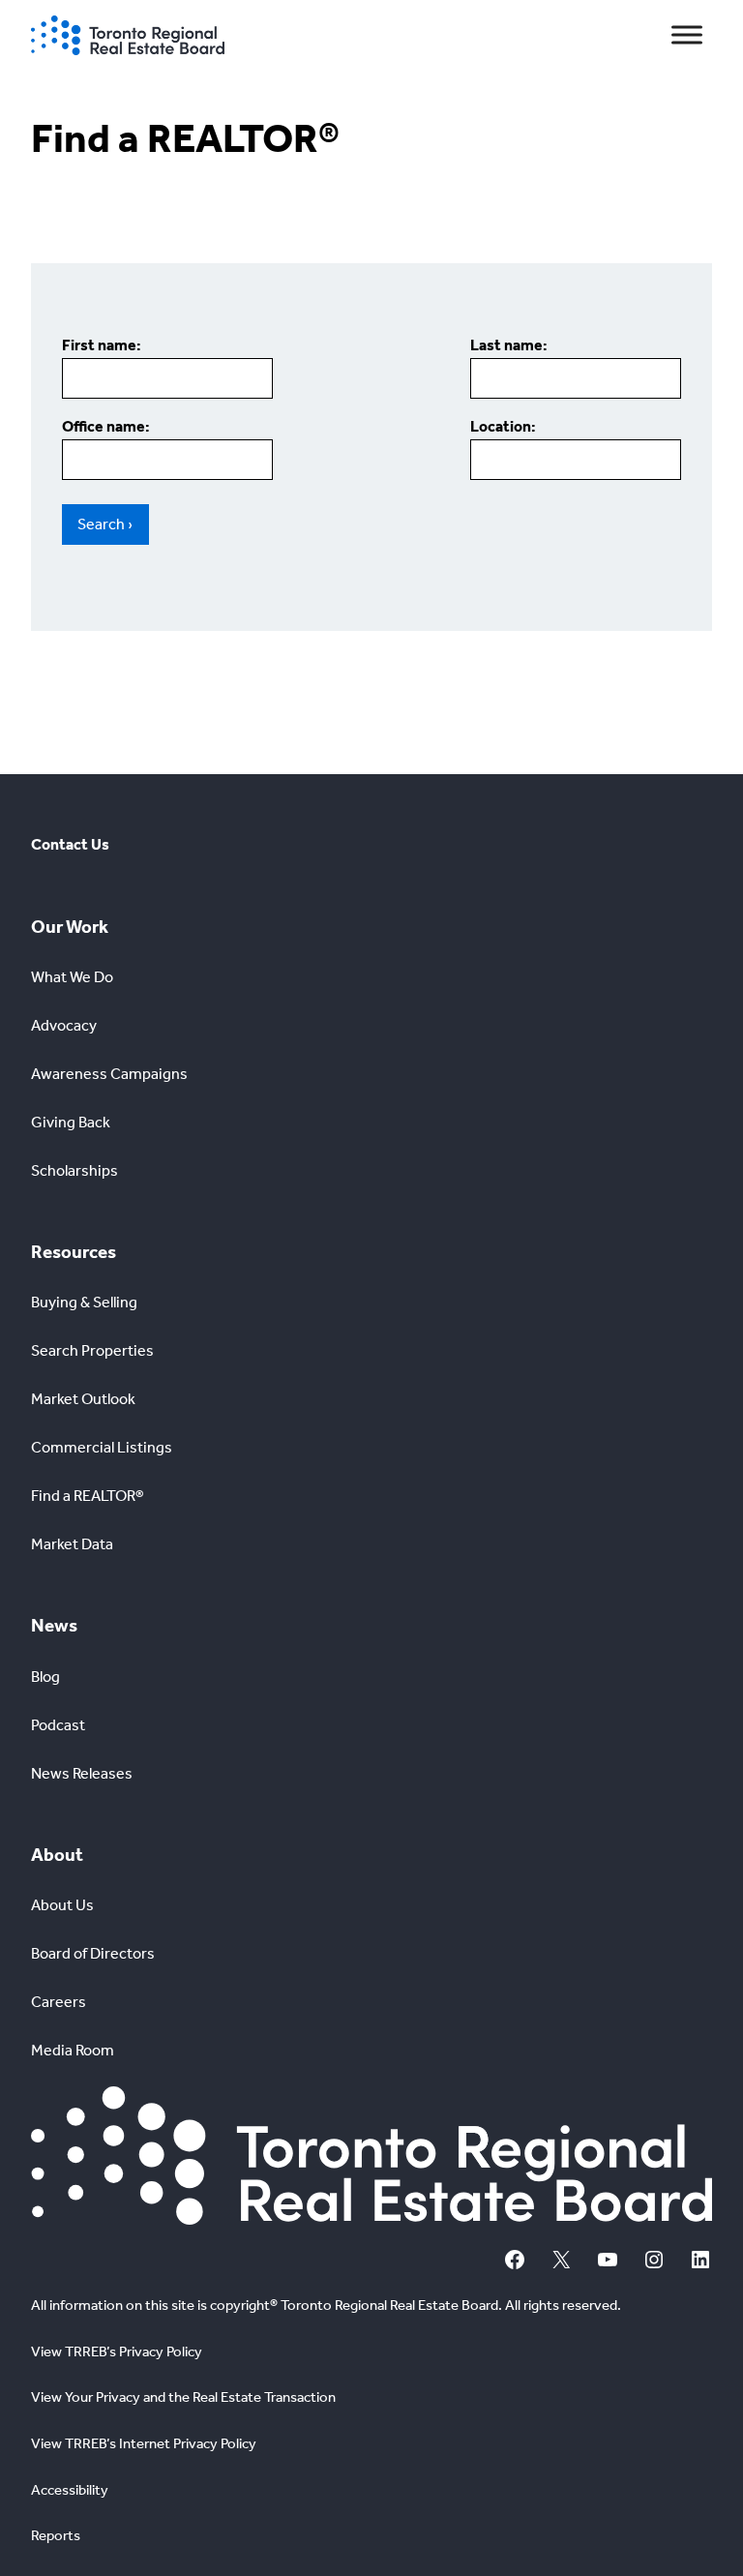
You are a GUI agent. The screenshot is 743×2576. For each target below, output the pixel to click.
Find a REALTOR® (88, 1496)
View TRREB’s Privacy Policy (117, 2351)
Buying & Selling (84, 1302)
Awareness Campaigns (109, 1074)
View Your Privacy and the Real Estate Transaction (183, 2397)
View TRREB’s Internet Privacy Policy (144, 2443)
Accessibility (70, 2490)
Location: (503, 426)
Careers (59, 2002)
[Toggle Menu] (687, 35)
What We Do (72, 977)
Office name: (106, 426)
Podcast (58, 1725)
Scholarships (74, 1170)
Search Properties (92, 1350)
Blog (45, 1677)
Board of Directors (93, 1953)
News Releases (82, 1773)
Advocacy (64, 1025)
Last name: (509, 345)
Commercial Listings (102, 1447)
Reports (56, 2535)
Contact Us (70, 844)
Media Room (73, 2050)
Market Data (72, 1544)
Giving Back (71, 1122)
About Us (62, 1905)
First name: (102, 345)
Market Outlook (83, 1399)
